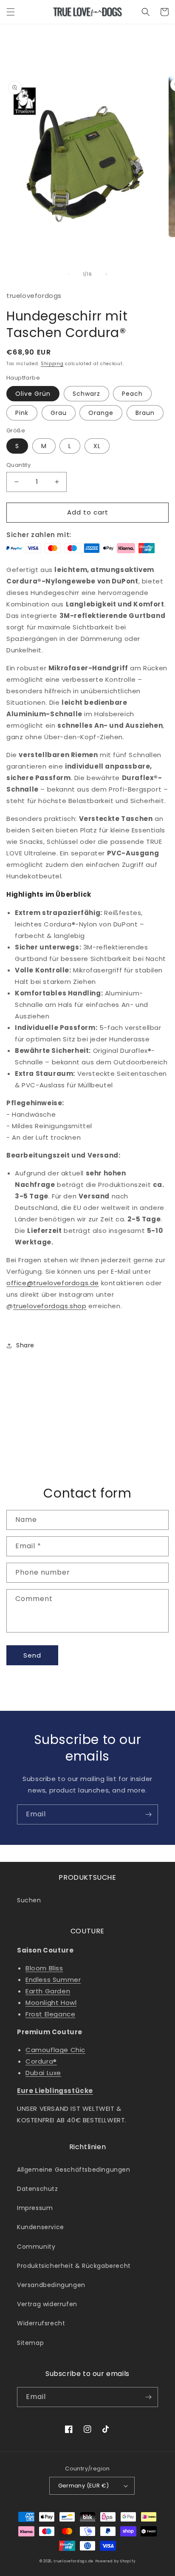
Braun (145, 413)
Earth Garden (48, 1991)
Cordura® (41, 2061)
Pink (22, 413)
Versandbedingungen (51, 2285)
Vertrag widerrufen (47, 2304)
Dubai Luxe (43, 2073)
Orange (101, 413)
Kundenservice (41, 2227)
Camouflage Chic (55, 2050)
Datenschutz (38, 2189)
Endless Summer (53, 1980)
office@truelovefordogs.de (53, 1283)
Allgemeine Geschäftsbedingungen (74, 2170)
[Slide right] (106, 274)
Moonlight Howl (51, 2003)
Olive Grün (33, 394)
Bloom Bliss (44, 1968)
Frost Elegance (50, 2014)
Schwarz (86, 394)
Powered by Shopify (116, 2561)
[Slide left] (69, 274)
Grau (59, 413)
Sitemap (30, 2343)
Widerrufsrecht (41, 2323)
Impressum (35, 2208)
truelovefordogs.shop (50, 1306)
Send (32, 1655)
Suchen (29, 1900)
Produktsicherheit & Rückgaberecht (74, 2266)
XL (97, 446)
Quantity (18, 465)
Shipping (52, 364)
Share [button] (25, 1345)
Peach (132, 394)
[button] (11, 12)
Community (36, 2247)
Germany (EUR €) (84, 2486)
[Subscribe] (148, 1814)
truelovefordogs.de (73, 2561)
